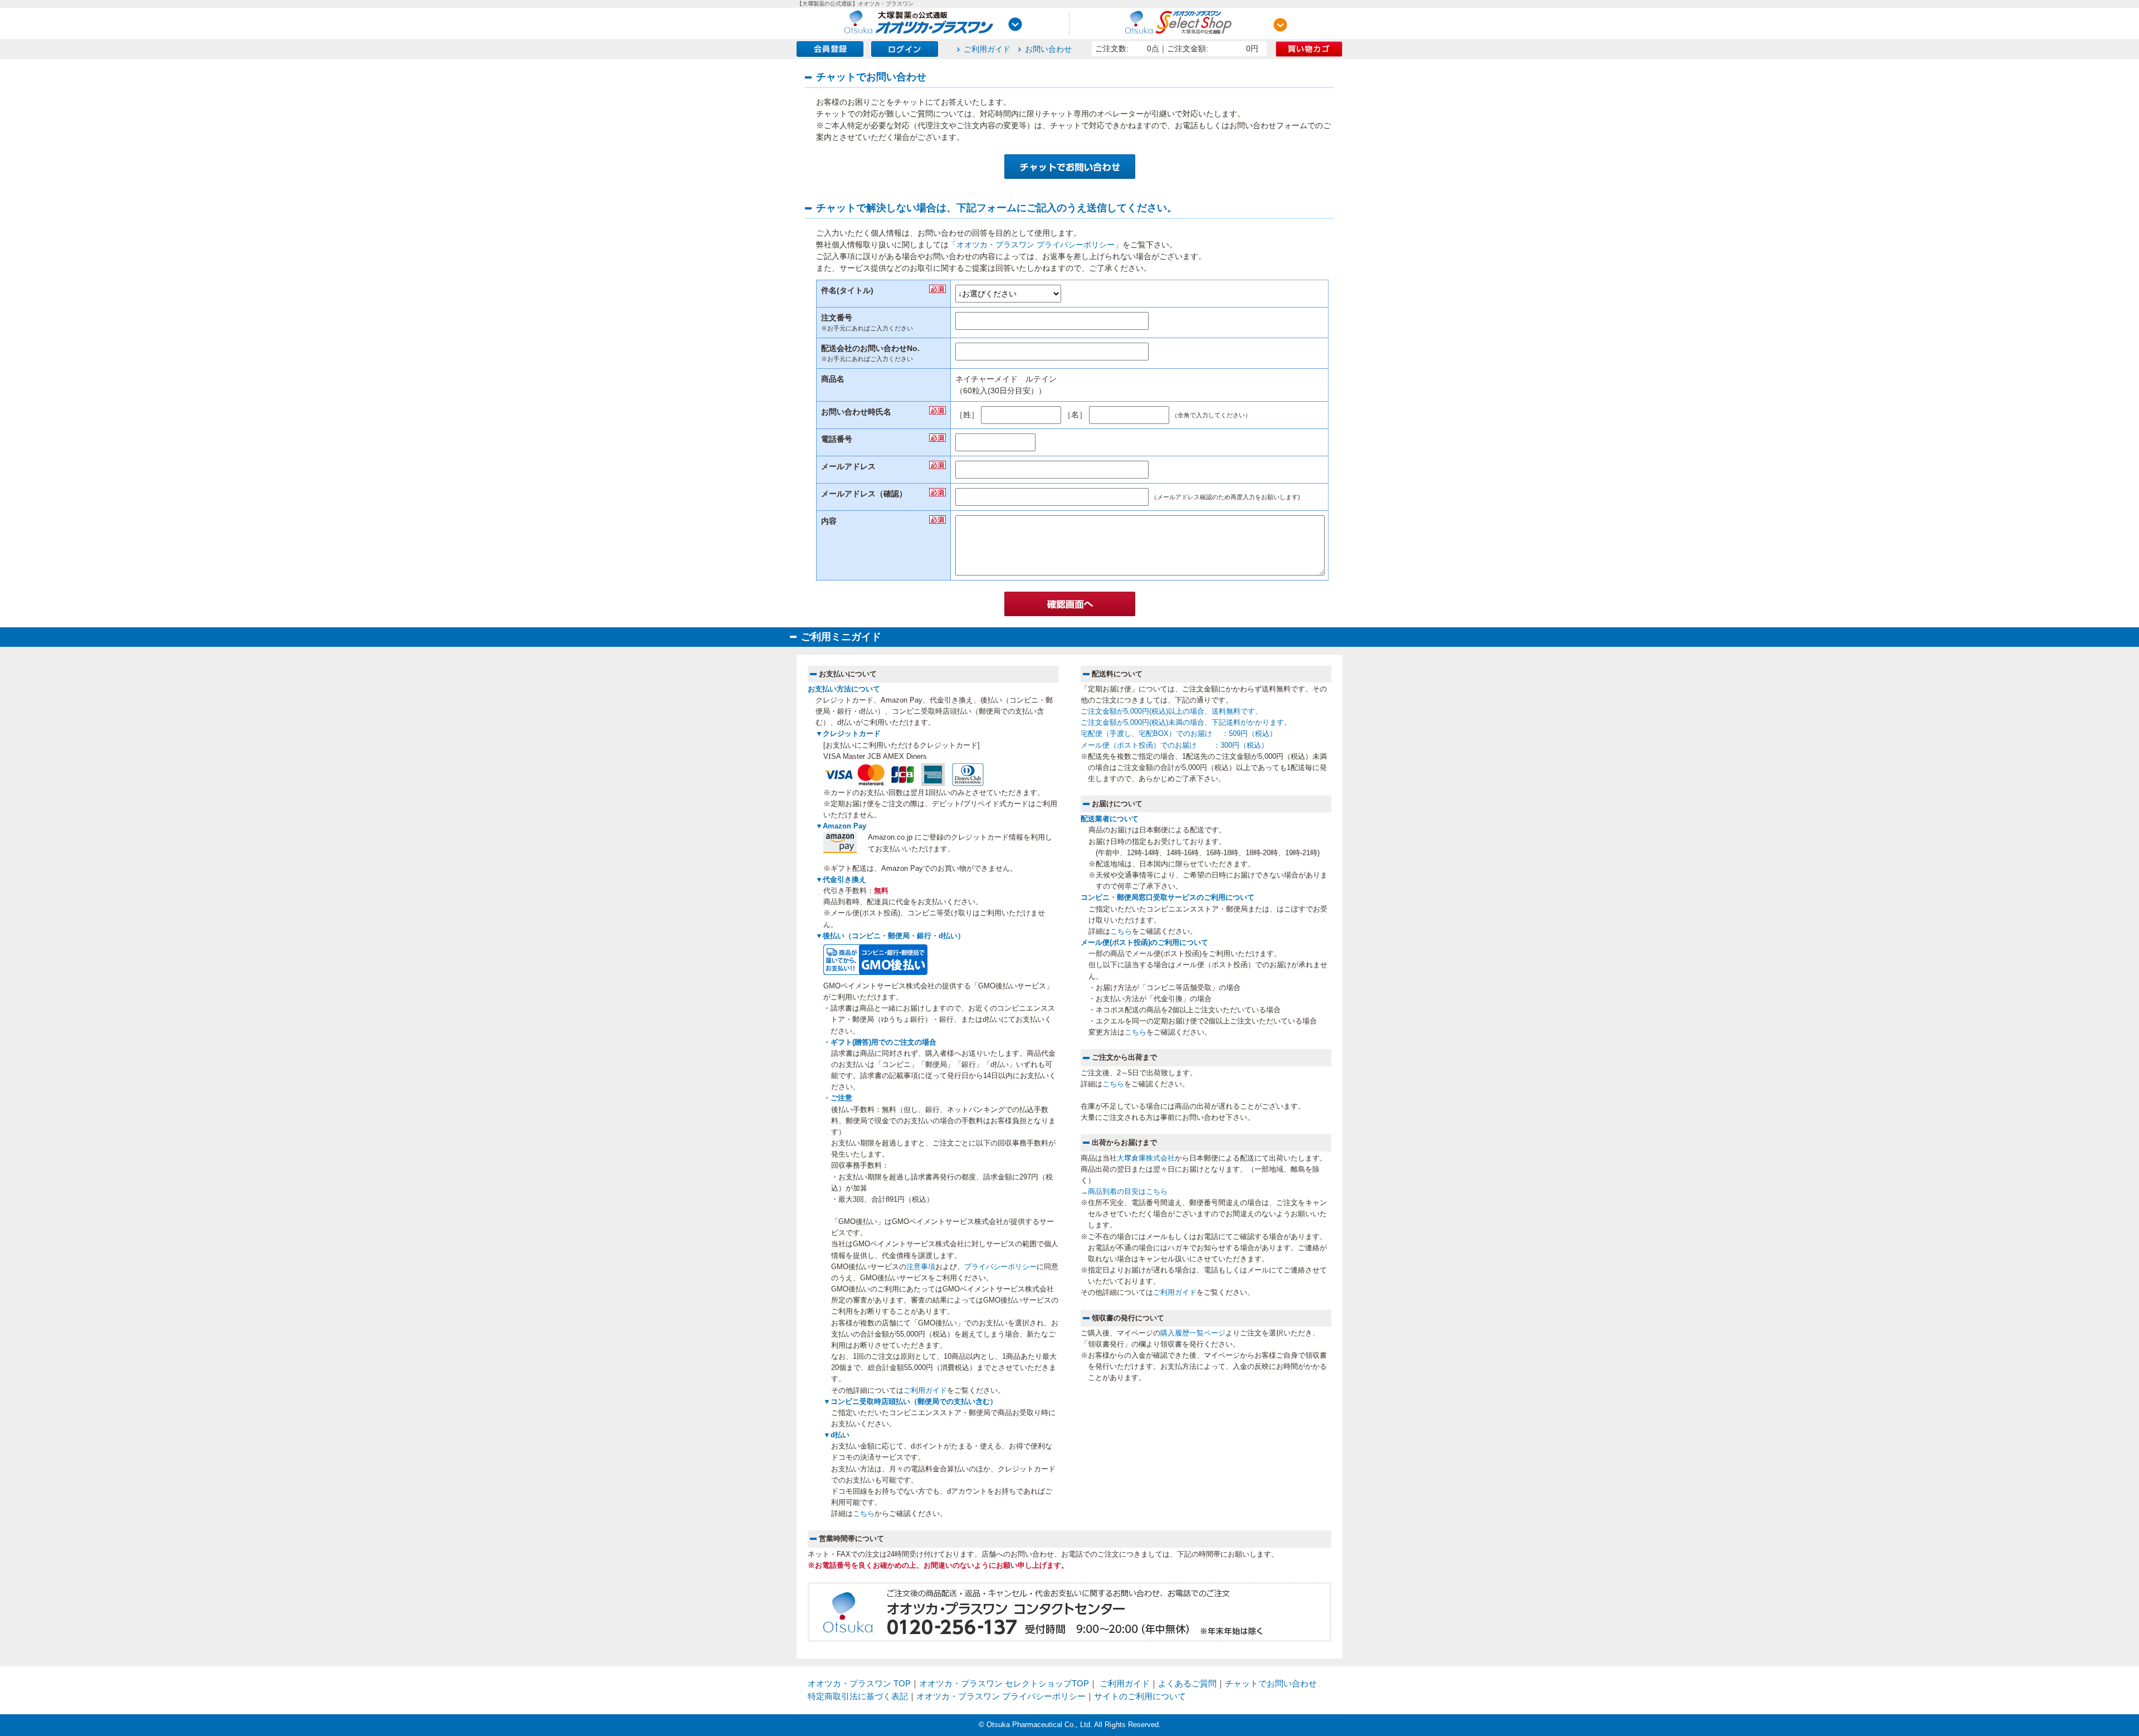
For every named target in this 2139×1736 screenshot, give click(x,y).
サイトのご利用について (1140, 1696)
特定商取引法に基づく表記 (858, 1696)
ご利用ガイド (987, 49)
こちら (864, 1514)
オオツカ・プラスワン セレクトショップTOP (1004, 1683)
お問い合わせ (1048, 49)
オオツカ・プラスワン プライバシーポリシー (1001, 1696)
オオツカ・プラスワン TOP (859, 1683)
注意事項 (921, 1267)
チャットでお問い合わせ (1271, 1683)
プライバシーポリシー (1000, 1267)
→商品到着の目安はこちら (1124, 1192)
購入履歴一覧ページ (1193, 1333)
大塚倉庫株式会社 (1146, 1158)
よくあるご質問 (1187, 1683)
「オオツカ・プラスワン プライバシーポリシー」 (1036, 245)
